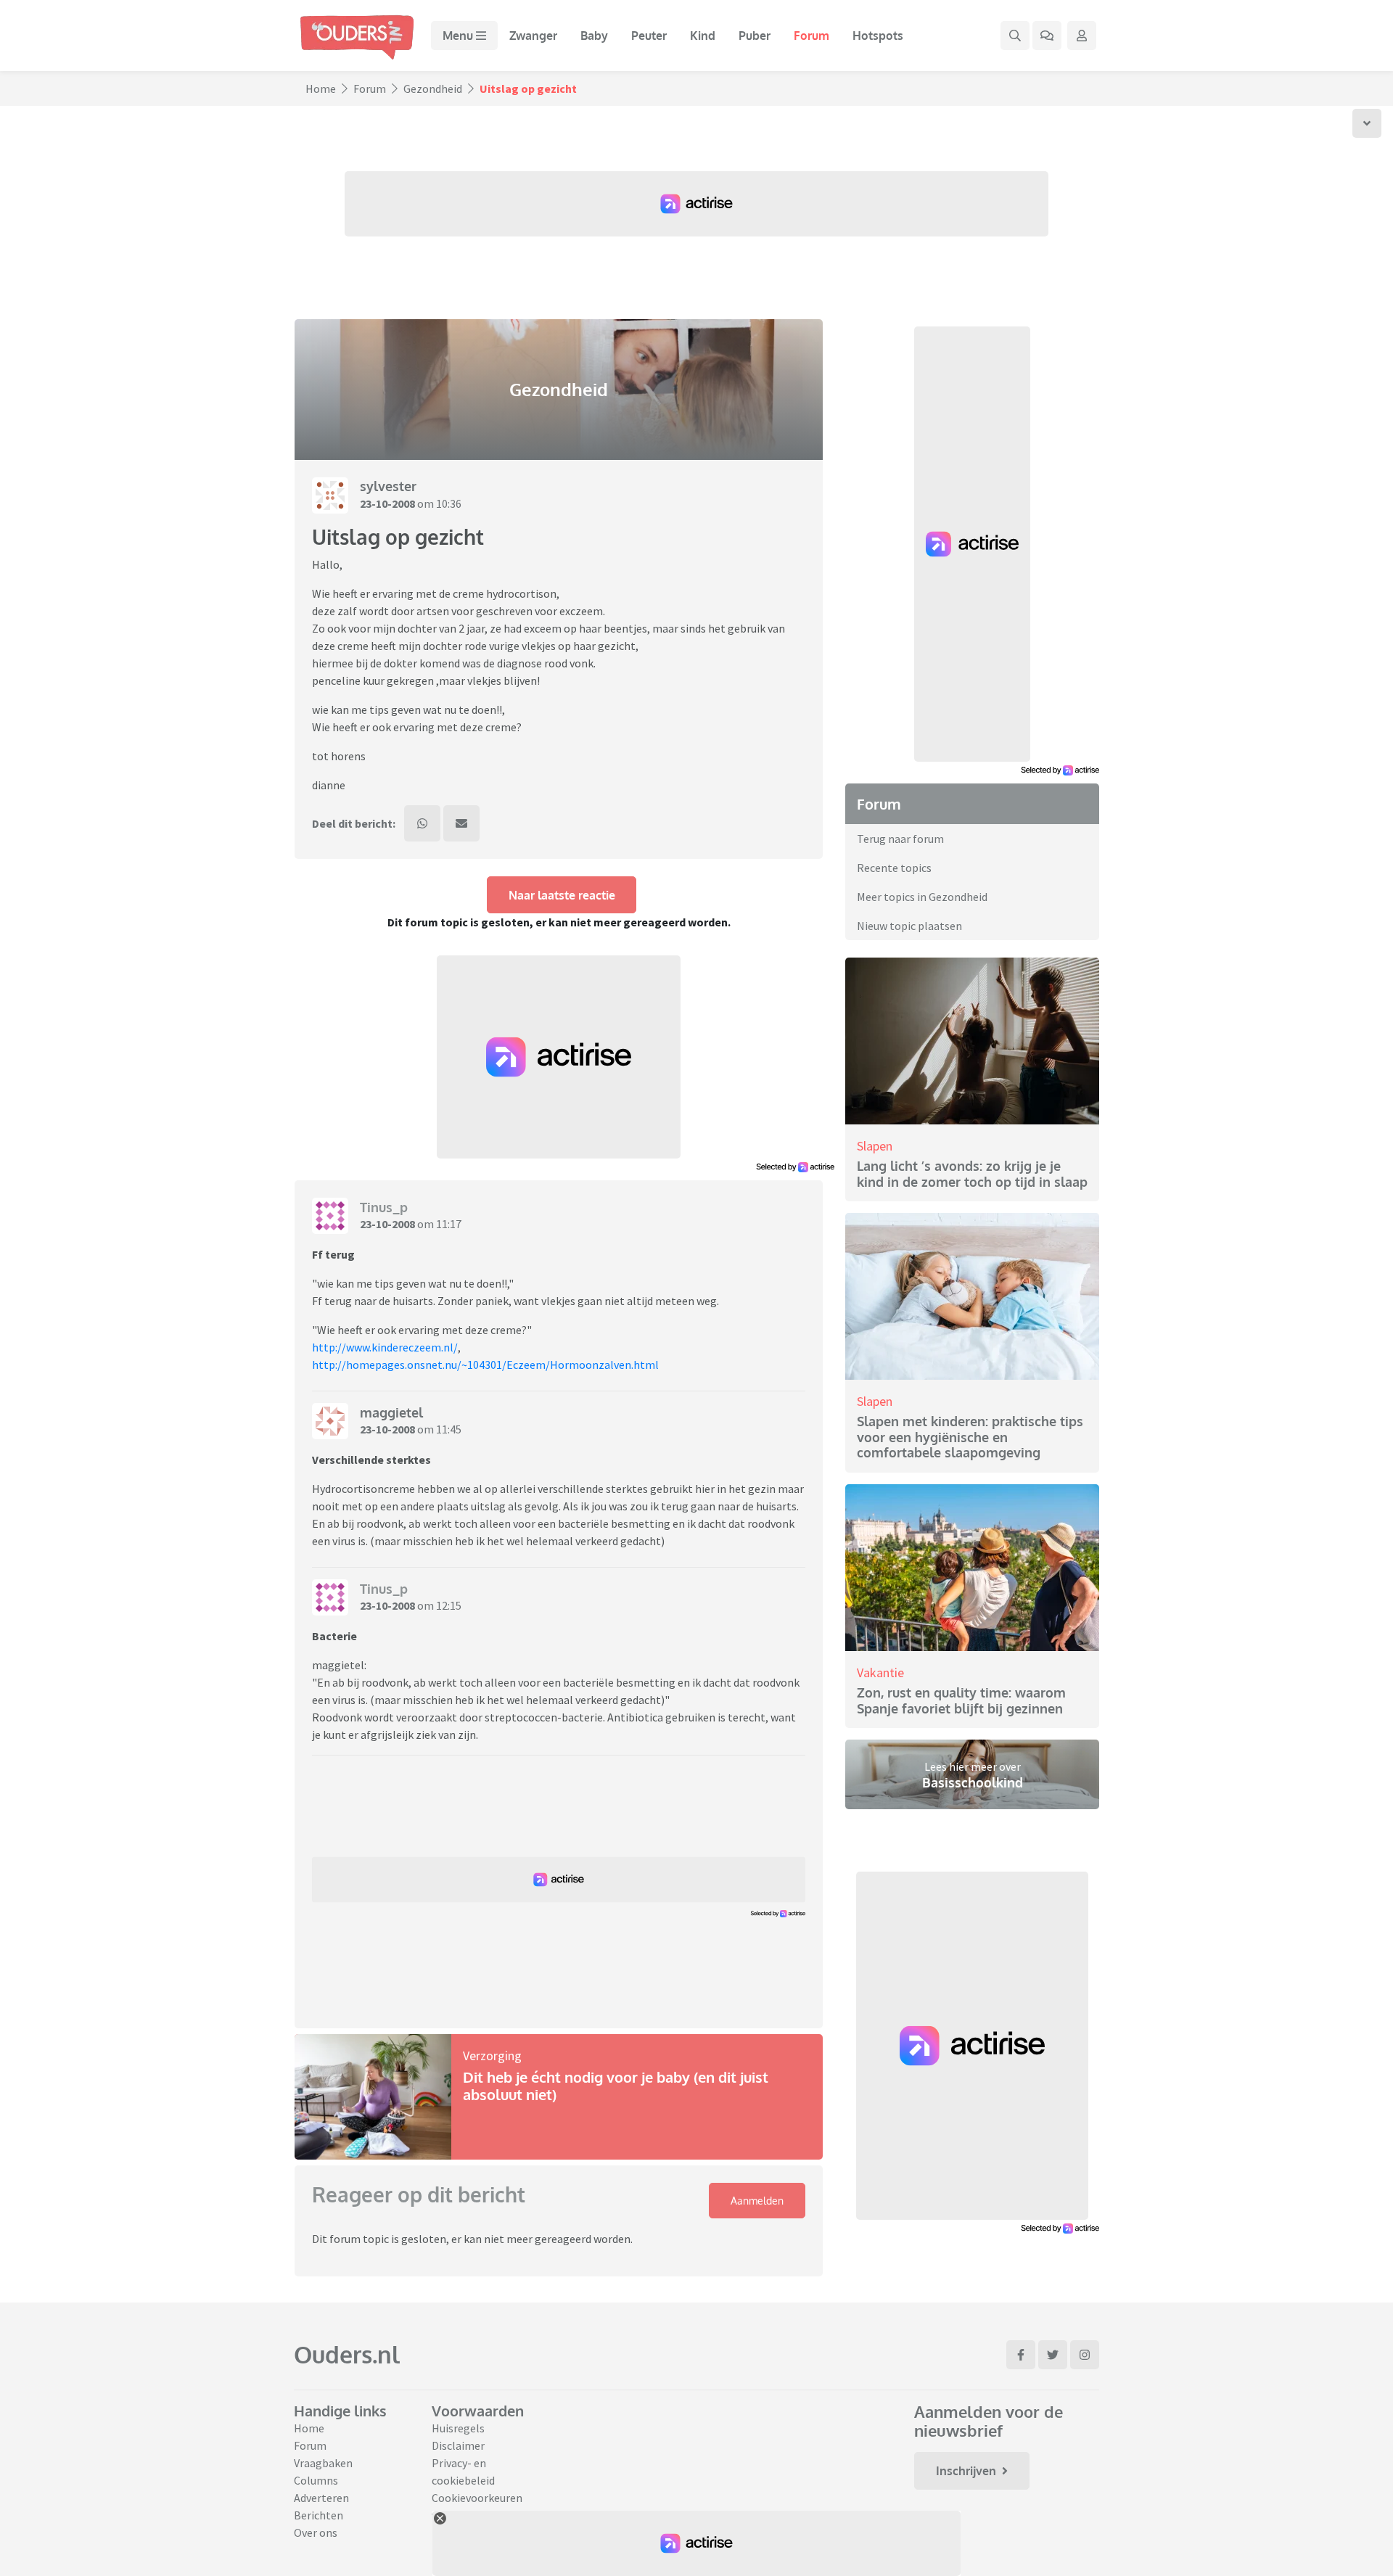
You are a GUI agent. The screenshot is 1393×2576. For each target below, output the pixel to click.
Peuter (649, 36)
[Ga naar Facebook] (1021, 2355)
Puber (755, 36)
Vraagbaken (323, 2463)
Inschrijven (966, 2471)
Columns (316, 2480)
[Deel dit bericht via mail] (461, 823)
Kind (703, 36)
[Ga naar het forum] (1047, 36)
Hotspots (878, 36)
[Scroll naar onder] (1367, 123)
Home (321, 89)
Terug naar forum (900, 839)
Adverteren (321, 2498)
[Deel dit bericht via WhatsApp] (422, 823)
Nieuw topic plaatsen (909, 926)
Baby (594, 36)
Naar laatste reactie (562, 895)
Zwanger (533, 36)
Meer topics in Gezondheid (922, 897)
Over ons (316, 2532)
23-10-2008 (387, 503)
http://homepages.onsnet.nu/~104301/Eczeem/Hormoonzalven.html (485, 1365)
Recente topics (894, 868)
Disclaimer (458, 2445)
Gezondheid (433, 89)
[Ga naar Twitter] (1053, 2355)
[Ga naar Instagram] (1085, 2355)
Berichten (319, 2515)
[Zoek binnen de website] (1015, 36)
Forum (811, 36)
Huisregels (458, 2428)
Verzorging (492, 2056)
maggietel (391, 1412)
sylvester (388, 486)
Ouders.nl (347, 2354)
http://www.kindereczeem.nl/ (385, 1347)
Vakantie (880, 1672)
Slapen (875, 1146)
